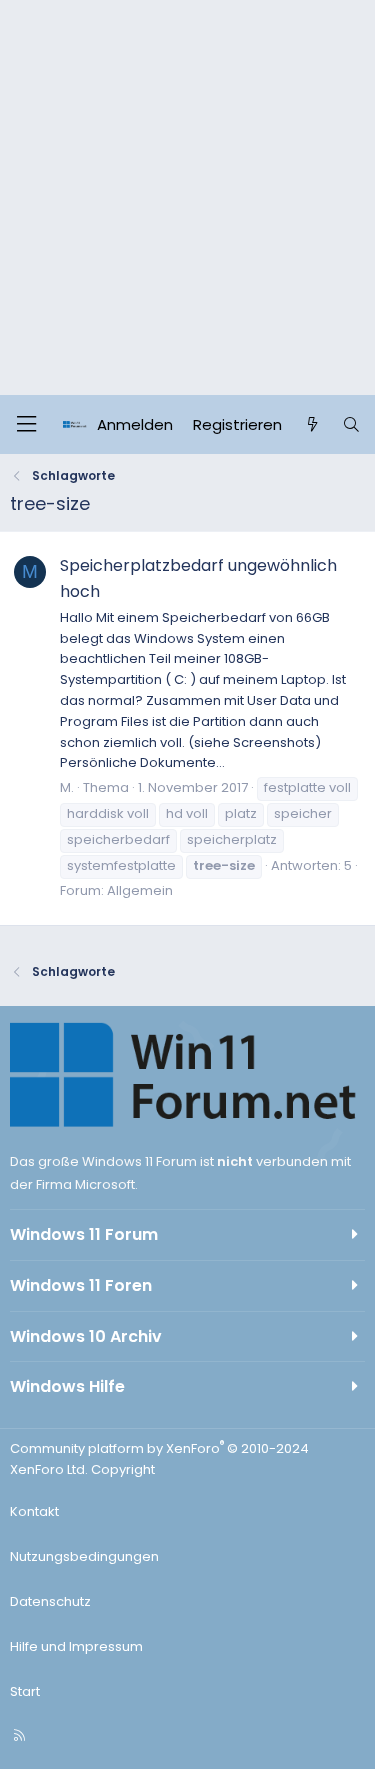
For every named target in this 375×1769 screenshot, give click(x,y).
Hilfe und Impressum (76, 1646)
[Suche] (351, 425)
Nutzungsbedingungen (84, 1556)
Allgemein (140, 890)
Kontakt (34, 1511)
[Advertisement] (187, 197)
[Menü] (26, 424)
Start (25, 1691)
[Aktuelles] (311, 425)
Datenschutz (50, 1601)
